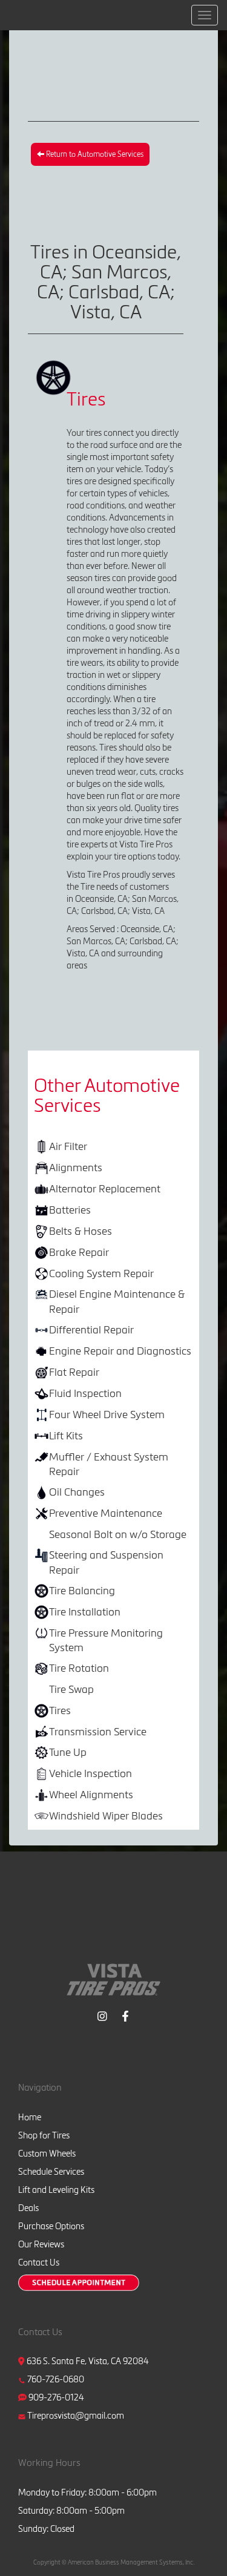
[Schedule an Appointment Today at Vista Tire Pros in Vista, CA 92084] (79, 2283)
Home (30, 2117)
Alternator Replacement (105, 1188)
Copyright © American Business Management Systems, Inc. (114, 2562)
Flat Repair (74, 1372)
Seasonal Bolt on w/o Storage (118, 1534)
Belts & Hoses (81, 1231)
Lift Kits (66, 1435)
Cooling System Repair (101, 1273)
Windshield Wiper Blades (106, 1815)
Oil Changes (77, 1492)
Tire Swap (71, 1689)
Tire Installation (85, 1612)
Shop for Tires (44, 2135)
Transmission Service (98, 1731)
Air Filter (68, 1146)
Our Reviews (41, 2244)
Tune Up (68, 1752)
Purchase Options (51, 2226)
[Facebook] (125, 2015)
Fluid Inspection (85, 1393)
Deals (28, 2208)
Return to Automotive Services (94, 154)
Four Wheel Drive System (107, 1414)
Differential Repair (91, 1329)
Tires (60, 1710)
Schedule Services (51, 2172)
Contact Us (39, 2262)
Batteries (70, 1210)
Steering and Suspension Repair (106, 1562)
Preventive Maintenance (106, 1513)
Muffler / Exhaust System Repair (109, 1464)
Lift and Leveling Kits (56, 2190)
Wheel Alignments (91, 1794)
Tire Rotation (79, 1668)
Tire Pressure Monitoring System (106, 1640)
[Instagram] (102, 2015)
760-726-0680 (56, 2379)
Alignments (76, 1167)
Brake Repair (79, 1252)
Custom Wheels (47, 2154)
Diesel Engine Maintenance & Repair (117, 1301)
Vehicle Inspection (90, 1773)
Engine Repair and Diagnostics (120, 1351)
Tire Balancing (82, 1590)
